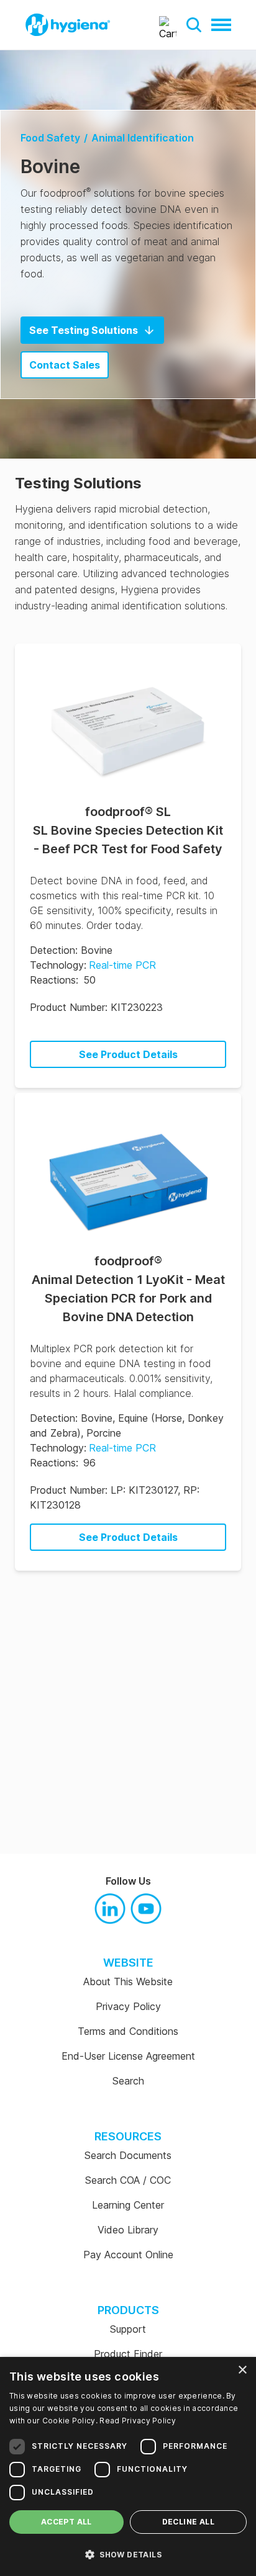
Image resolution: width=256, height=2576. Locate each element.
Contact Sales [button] (65, 365)
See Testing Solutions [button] (84, 330)
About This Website (128, 1981)
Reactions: (54, 980)
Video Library (128, 2230)
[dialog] (128, 2466)
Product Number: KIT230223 (96, 1007)
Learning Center (128, 2205)
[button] (194, 25)
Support (128, 2329)
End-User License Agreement (128, 2056)
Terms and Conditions (128, 2031)
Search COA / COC (128, 2180)
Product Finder (128, 2354)
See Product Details (128, 1054)
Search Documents (128, 2155)
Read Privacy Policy (138, 2421)
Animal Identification (143, 138)
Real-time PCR (122, 965)
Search (128, 2081)
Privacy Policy (128, 2006)
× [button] (242, 2370)
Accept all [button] (66, 2522)
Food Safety (50, 138)
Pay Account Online (128, 2255)
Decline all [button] (188, 2522)
